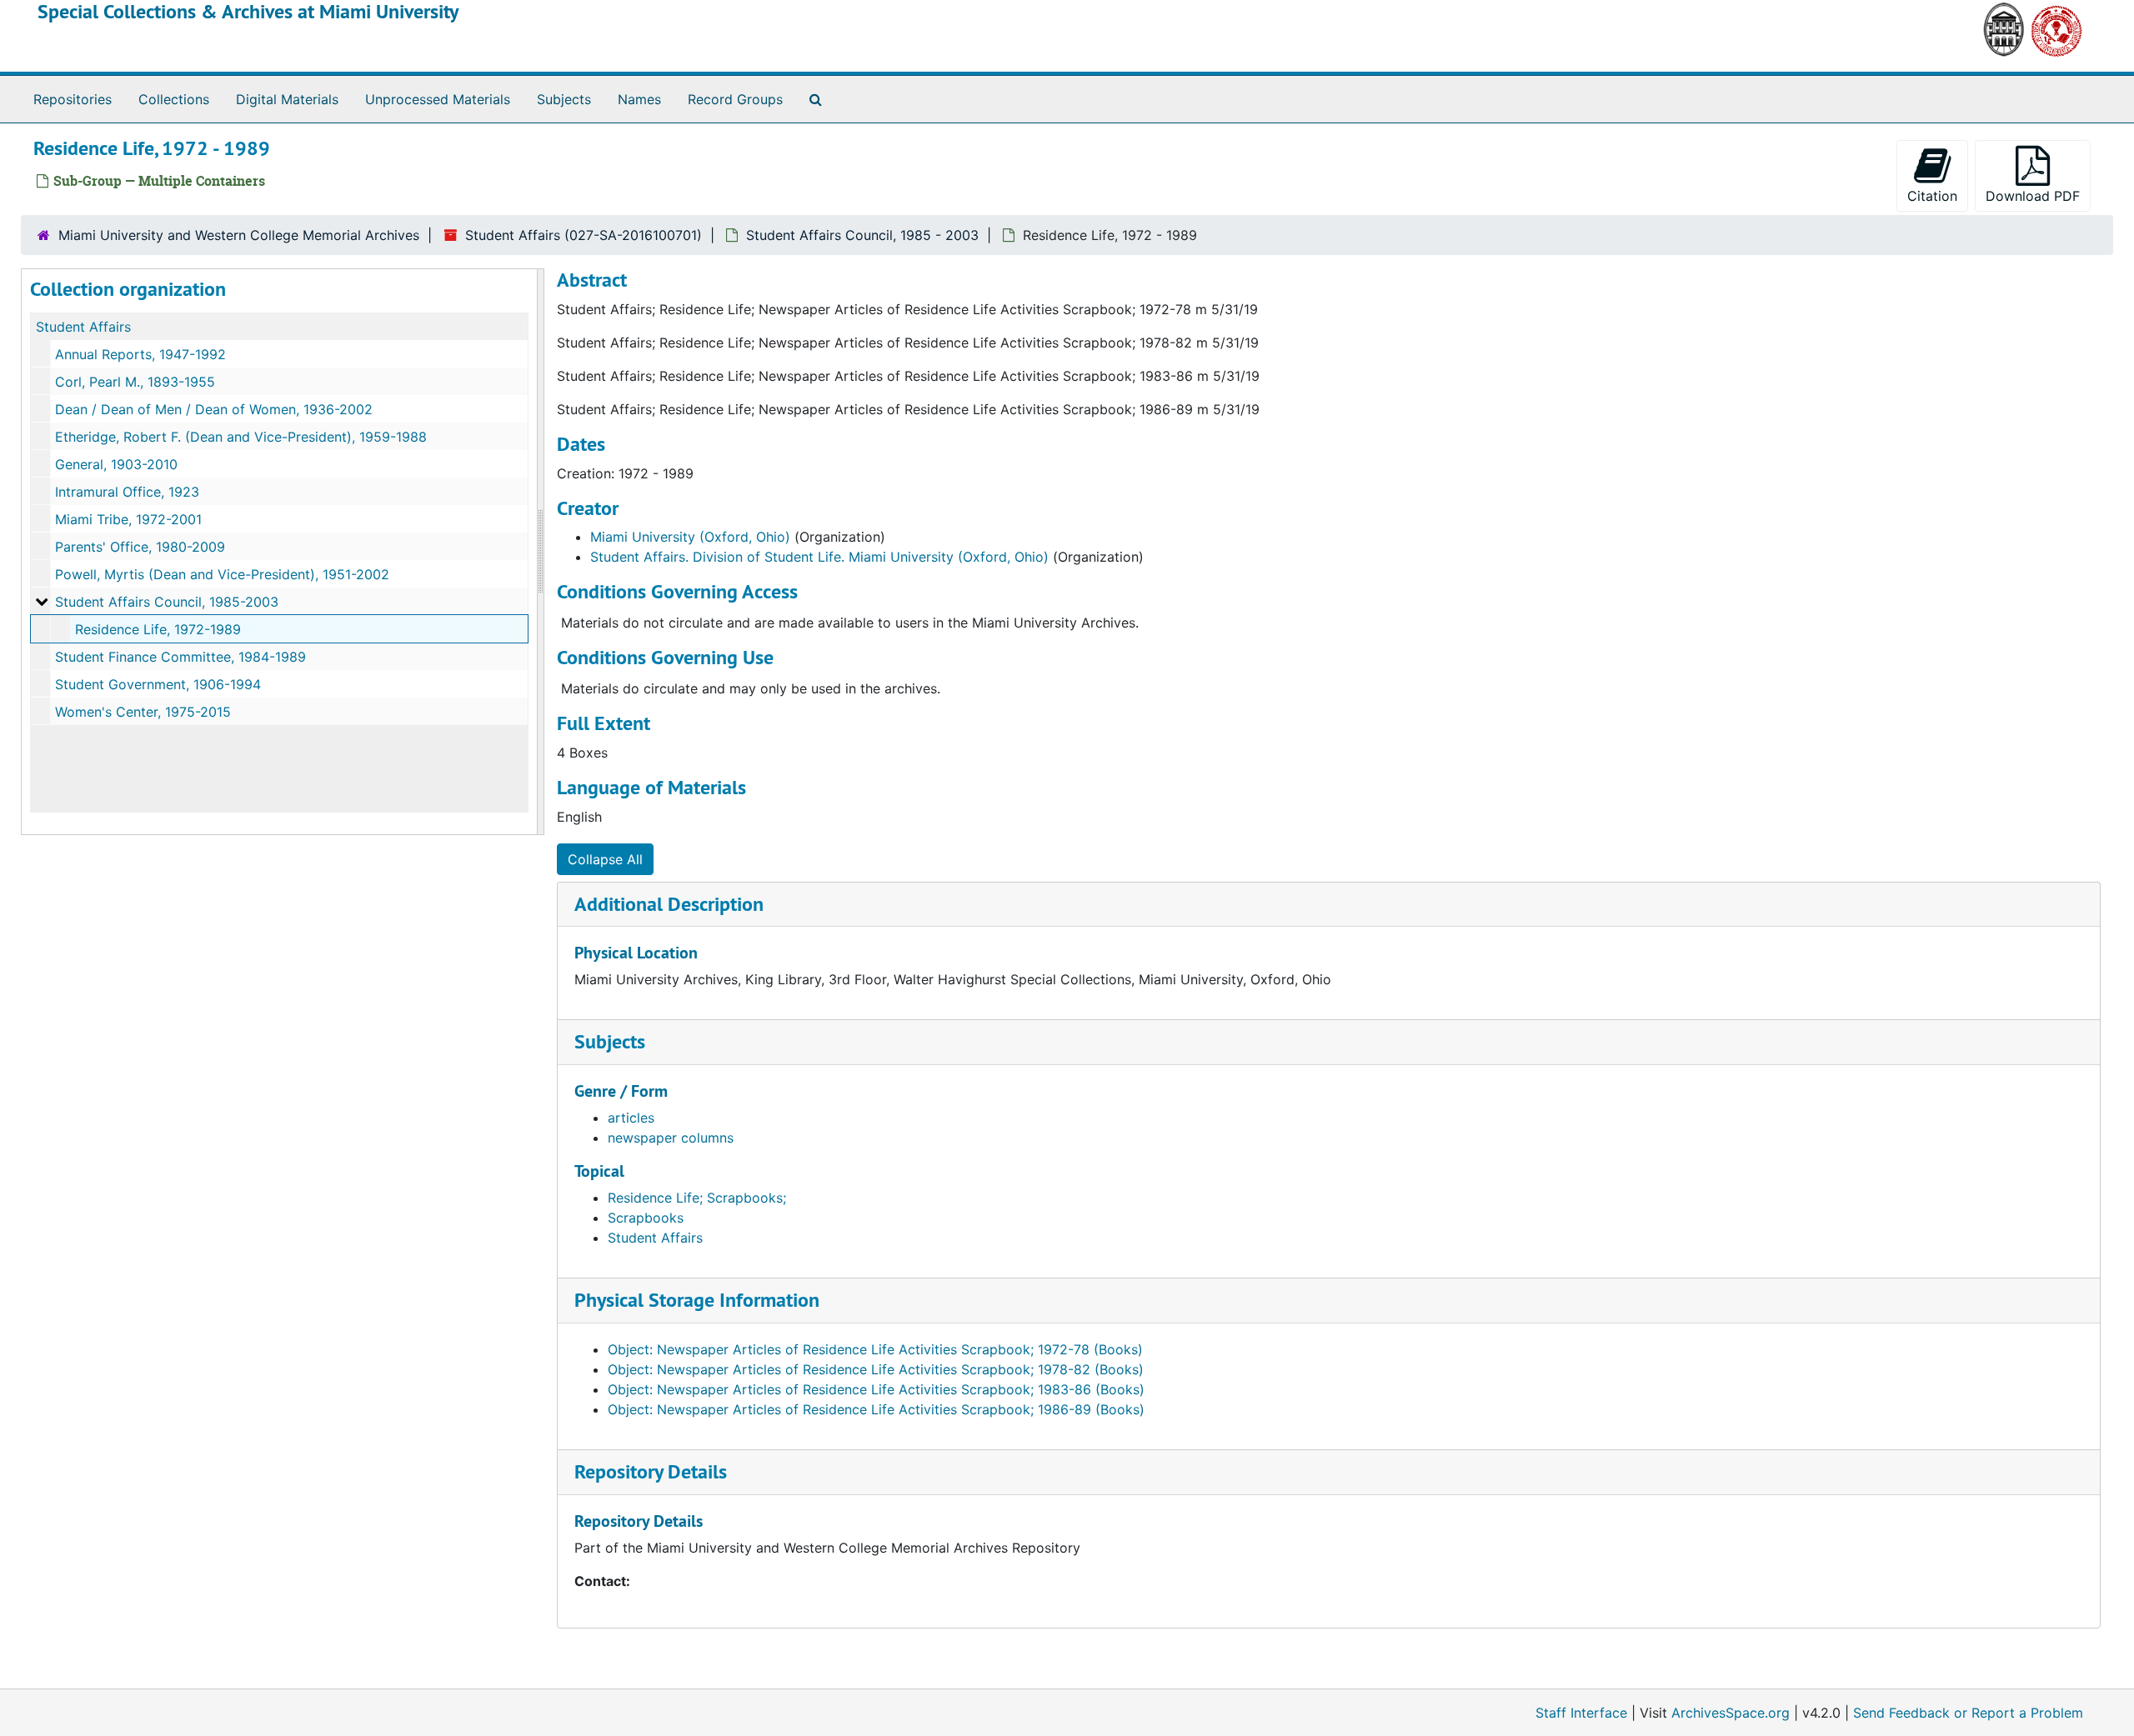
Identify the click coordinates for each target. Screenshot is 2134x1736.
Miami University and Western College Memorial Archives (239, 235)
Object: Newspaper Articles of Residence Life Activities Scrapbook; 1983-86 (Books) (876, 1389)
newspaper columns (671, 1138)
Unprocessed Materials (438, 99)
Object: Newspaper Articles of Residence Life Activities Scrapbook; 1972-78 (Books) (875, 1349)
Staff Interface (1581, 1713)
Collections (174, 99)
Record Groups (735, 99)
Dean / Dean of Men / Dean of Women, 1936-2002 (214, 409)
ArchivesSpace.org (1731, 1713)
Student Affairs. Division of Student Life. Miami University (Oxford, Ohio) (819, 557)
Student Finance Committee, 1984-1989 (180, 657)
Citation (1932, 196)
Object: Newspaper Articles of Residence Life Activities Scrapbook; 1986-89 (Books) (876, 1409)
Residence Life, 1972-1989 (158, 629)
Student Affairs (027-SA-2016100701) (584, 235)
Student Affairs (83, 327)
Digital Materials (287, 99)
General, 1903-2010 (116, 464)
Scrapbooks (646, 1218)
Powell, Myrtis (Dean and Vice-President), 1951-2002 (222, 574)
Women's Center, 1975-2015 (143, 712)
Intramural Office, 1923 (127, 492)
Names (639, 99)
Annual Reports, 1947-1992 (140, 354)
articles (631, 1118)
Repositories (73, 99)
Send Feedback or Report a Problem (1968, 1713)
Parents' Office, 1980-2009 (140, 547)
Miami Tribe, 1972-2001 (128, 519)
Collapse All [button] (605, 859)
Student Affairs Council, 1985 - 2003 (862, 235)
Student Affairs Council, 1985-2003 (167, 602)
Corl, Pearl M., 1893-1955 (135, 382)
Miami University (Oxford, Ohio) (690, 537)
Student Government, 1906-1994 (158, 684)
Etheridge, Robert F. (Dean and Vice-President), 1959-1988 (241, 437)
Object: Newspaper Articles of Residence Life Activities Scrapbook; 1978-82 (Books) (876, 1369)
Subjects (564, 99)
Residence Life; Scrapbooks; (697, 1198)
